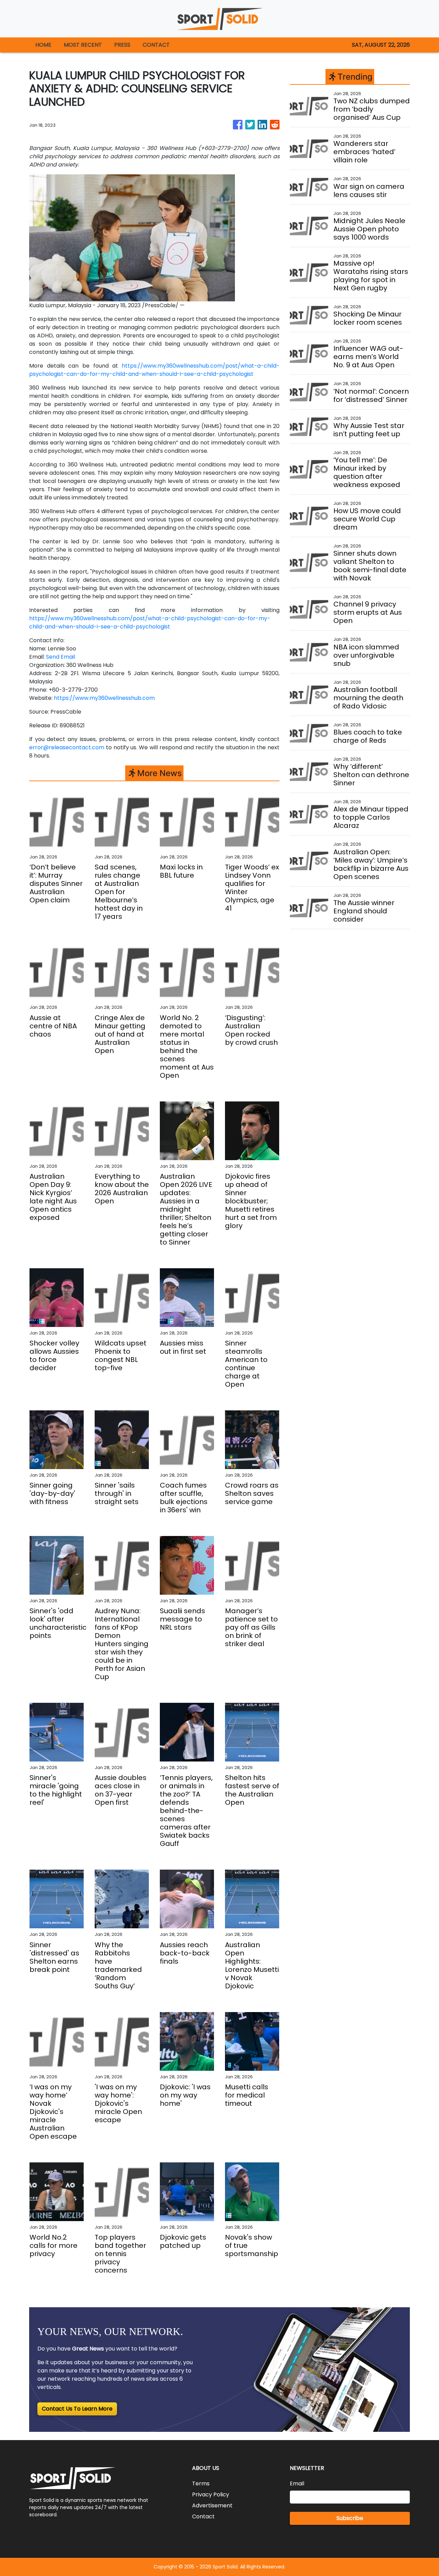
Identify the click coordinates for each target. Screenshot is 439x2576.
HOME (43, 45)
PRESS (122, 45)
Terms (201, 2483)
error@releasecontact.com (67, 747)
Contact (203, 2516)
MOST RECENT (83, 45)
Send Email (61, 657)
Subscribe (350, 2518)
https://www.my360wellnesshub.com (104, 698)
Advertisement (212, 2505)
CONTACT (156, 45)
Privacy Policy (211, 2494)
